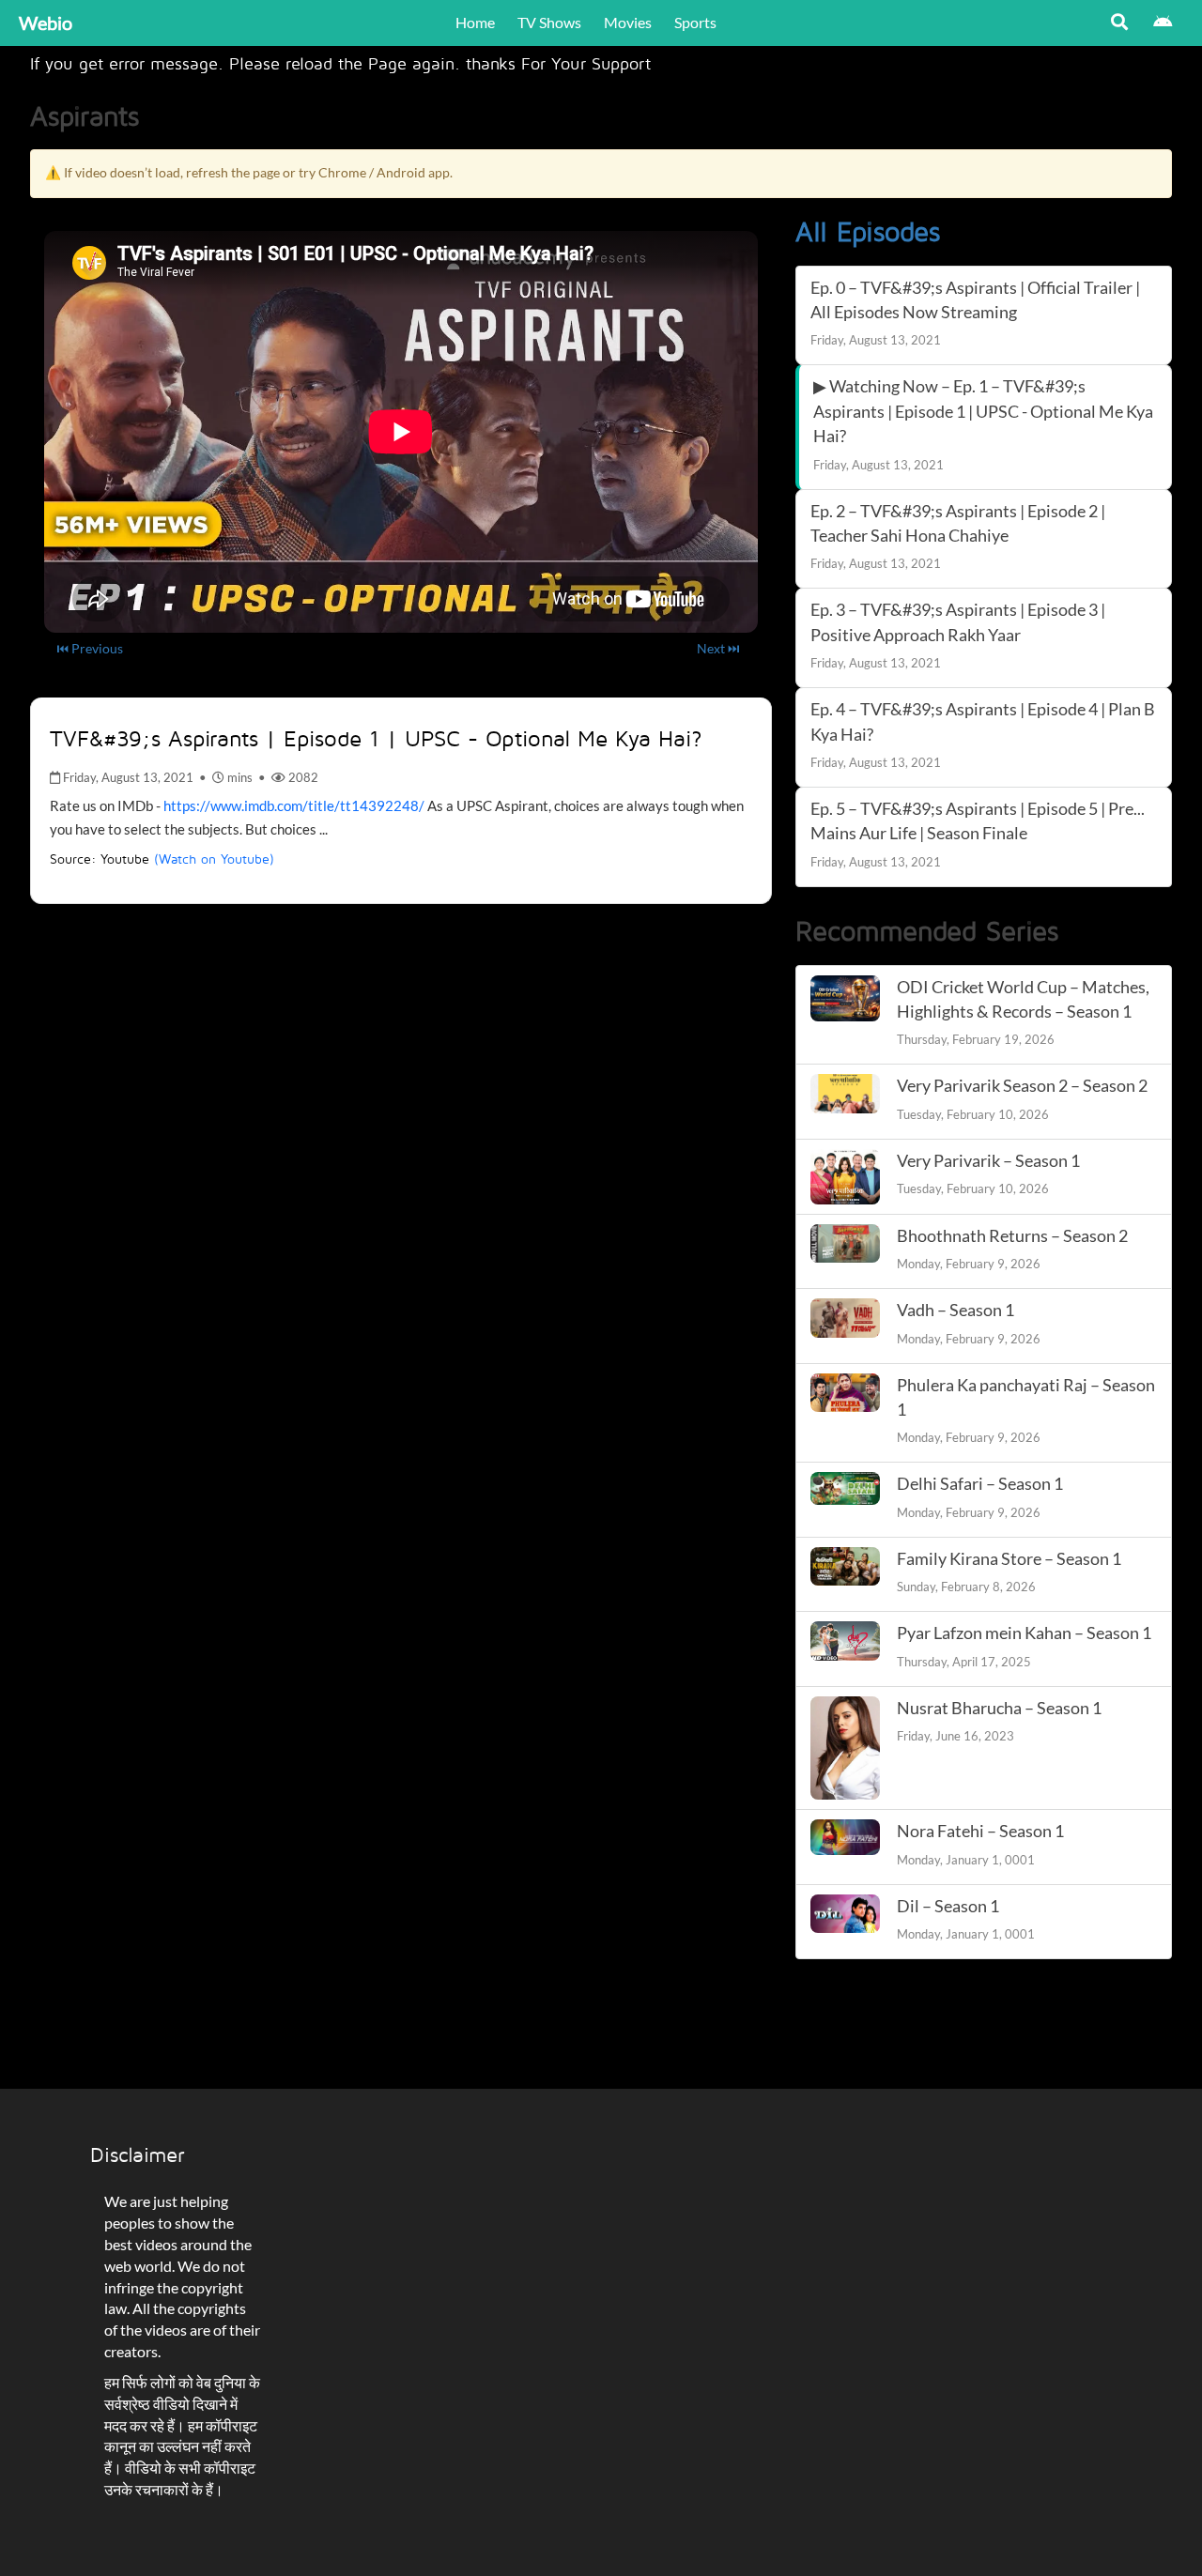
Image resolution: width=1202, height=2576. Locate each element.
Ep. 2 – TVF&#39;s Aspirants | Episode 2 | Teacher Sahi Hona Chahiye (958, 523)
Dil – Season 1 (948, 1906)
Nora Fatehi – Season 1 (980, 1831)
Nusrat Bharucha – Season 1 (999, 1708)
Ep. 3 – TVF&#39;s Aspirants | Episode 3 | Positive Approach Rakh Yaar (958, 622)
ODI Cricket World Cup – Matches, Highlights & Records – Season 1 (1023, 999)
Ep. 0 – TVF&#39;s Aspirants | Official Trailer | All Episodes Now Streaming (975, 300)
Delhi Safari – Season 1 (980, 1484)
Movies (628, 22)
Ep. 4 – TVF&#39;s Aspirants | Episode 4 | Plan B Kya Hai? (983, 721)
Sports (695, 22)
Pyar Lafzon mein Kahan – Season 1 (1024, 1633)
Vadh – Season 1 (955, 1310)
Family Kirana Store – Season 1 (1009, 1559)
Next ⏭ (718, 648)
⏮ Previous (90, 648)
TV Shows (549, 22)
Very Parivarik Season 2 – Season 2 (1022, 1086)
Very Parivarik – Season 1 (988, 1161)
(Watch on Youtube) (214, 859)
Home (475, 22)
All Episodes (868, 231)
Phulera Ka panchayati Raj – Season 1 (1026, 1397)
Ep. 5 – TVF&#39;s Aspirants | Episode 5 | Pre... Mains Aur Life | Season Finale (978, 821)
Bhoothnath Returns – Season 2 (1012, 1236)
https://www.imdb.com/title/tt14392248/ (294, 805)
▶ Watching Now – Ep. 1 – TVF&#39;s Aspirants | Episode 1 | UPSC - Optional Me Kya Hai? (983, 411)
